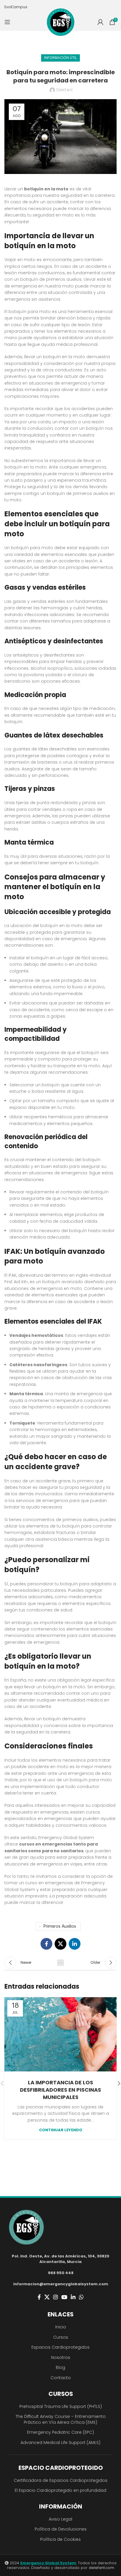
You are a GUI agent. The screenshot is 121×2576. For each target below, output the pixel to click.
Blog (60, 2367)
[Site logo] (61, 22)
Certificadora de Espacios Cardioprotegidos (61, 2480)
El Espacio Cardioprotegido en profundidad (60, 2490)
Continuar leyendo (61, 2130)
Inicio (61, 2327)
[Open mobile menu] (7, 22)
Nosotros (61, 2357)
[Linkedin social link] (75, 1944)
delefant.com (101, 2568)
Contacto (61, 2378)
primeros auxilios (60, 1926)
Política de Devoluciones (61, 2529)
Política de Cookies (60, 2539)
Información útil (60, 58)
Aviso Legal (60, 2519)
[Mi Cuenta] (100, 22)
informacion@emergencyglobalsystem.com (61, 2284)
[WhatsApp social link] (81, 2297)
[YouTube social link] (64, 2297)
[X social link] (60, 1944)
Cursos (61, 2337)
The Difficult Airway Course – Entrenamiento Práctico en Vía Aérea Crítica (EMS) (61, 2419)
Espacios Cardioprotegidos (60, 2347)
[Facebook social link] (46, 1944)
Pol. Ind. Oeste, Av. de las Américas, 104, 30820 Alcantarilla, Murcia (60, 2259)
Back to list (60, 1963)
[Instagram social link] (56, 2297)
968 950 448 (61, 2273)
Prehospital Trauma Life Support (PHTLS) (61, 2406)
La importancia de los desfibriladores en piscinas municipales (60, 2090)
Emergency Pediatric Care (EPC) (60, 2432)
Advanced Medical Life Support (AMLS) (60, 2443)
